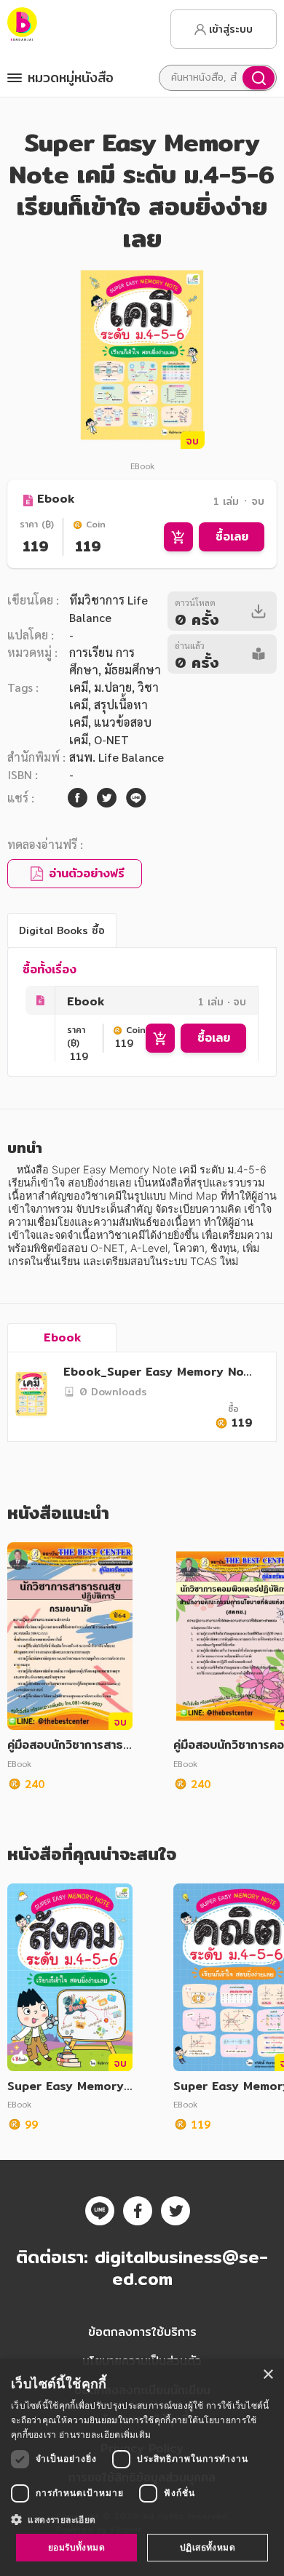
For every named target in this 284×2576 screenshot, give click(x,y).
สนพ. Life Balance (117, 757)
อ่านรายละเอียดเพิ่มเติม (105, 2435)
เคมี (79, 687)
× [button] (268, 2375)
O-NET (111, 739)
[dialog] (142, 2468)
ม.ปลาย (113, 687)
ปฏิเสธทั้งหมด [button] (208, 2547)
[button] (142, 2519)
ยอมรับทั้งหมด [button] (76, 2547)
